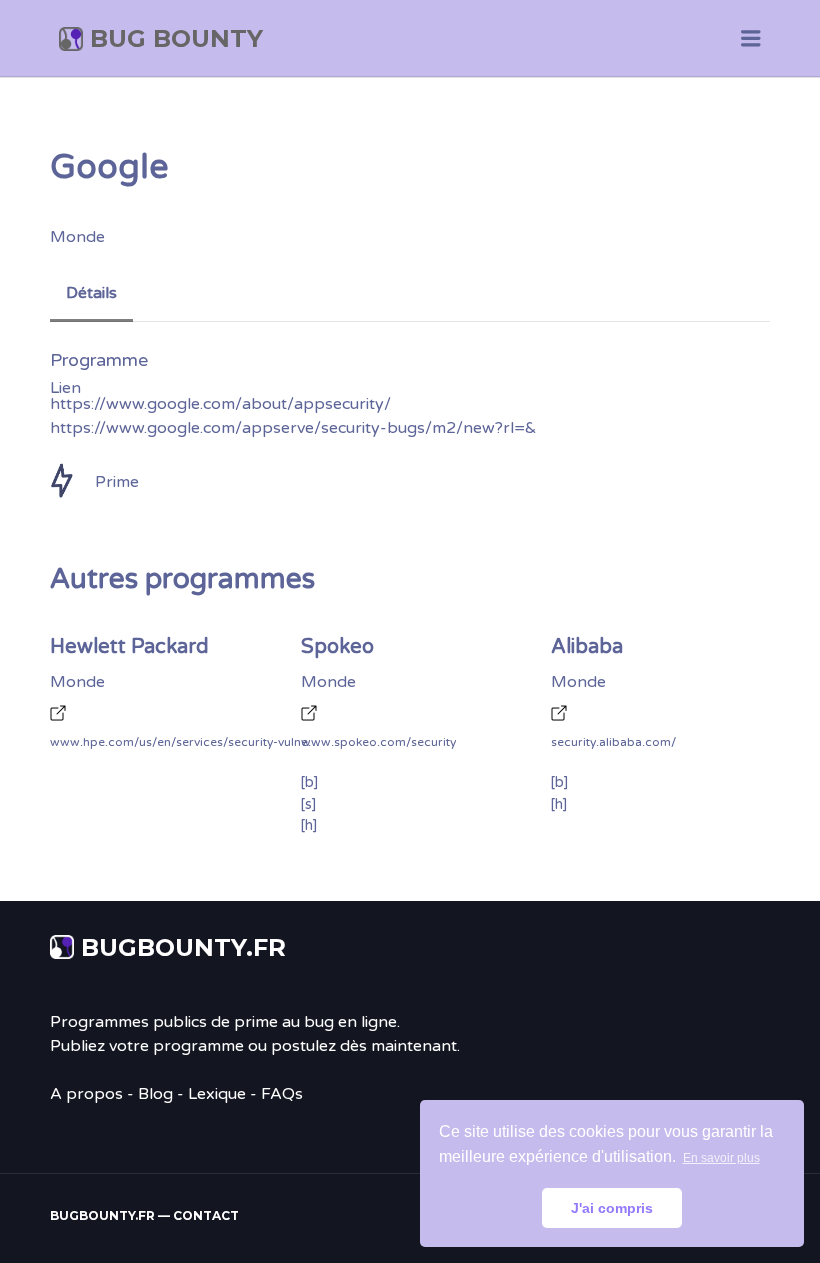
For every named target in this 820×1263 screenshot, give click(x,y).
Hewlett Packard (129, 647)
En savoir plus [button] (721, 1158)
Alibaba (587, 647)
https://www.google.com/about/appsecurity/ (220, 404)
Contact (206, 1215)
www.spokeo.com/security (378, 742)
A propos (86, 1094)
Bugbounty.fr (183, 947)
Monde (77, 237)
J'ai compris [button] (612, 1208)
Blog (155, 1094)
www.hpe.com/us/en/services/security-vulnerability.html (185, 742)
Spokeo (337, 647)
